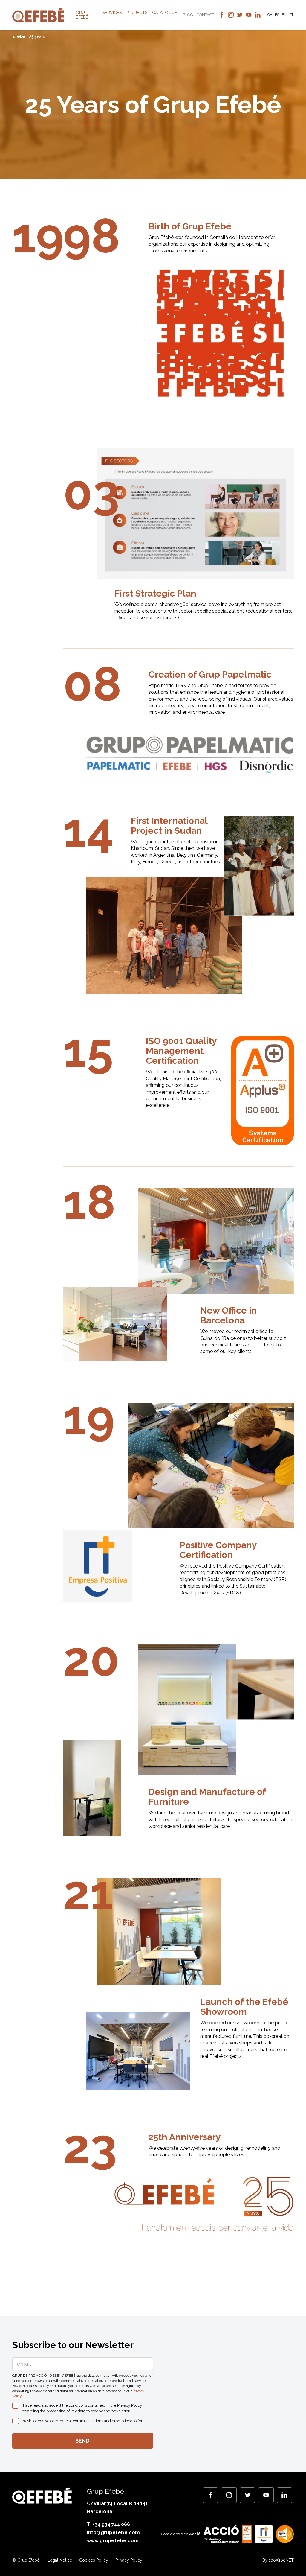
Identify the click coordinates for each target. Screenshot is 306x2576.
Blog (188, 15)
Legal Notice (60, 2560)
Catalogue (165, 13)
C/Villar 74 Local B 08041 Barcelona (117, 2507)
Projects (137, 13)
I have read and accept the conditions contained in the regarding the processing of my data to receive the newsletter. (82, 2408)
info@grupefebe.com (113, 2532)
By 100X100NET (278, 2560)
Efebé (19, 36)
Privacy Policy (130, 2405)
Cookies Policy (94, 2560)
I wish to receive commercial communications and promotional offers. (83, 2421)
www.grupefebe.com (113, 2541)
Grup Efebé (82, 15)
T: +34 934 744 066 (108, 2524)
